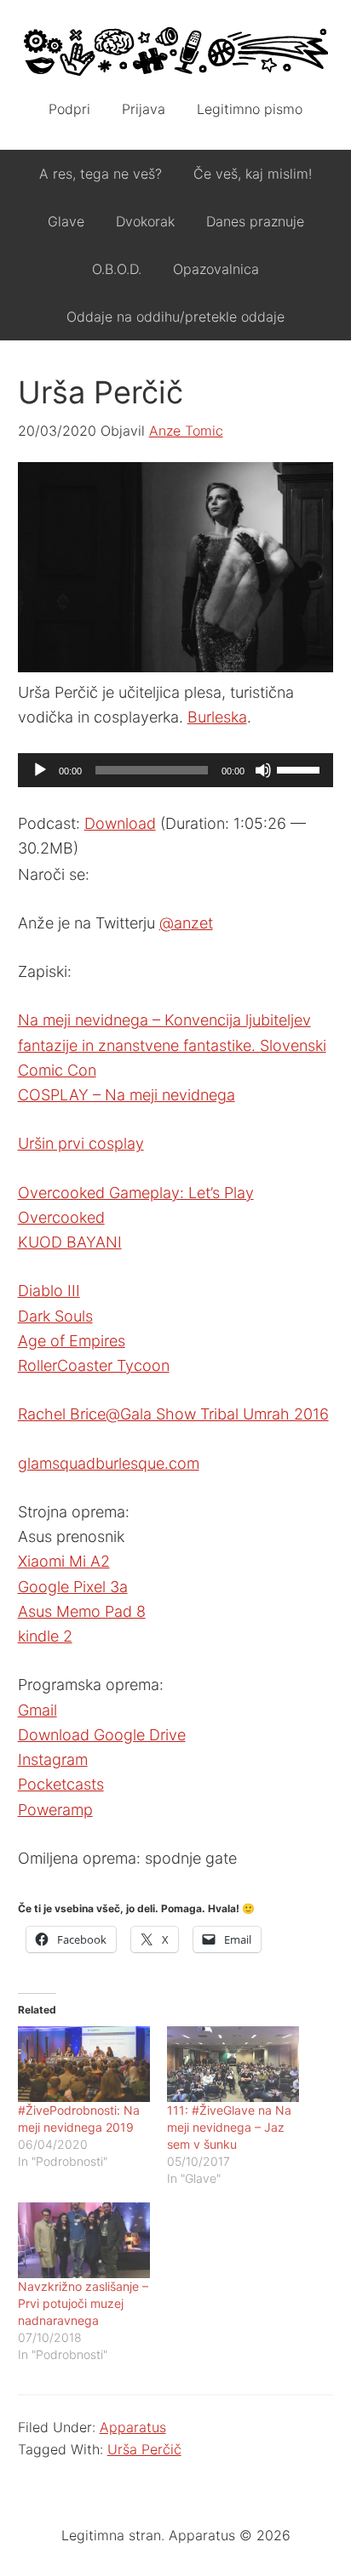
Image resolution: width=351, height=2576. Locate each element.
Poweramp (55, 1810)
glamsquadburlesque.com (109, 1463)
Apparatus (176, 51)
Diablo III (49, 1291)
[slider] (301, 768)
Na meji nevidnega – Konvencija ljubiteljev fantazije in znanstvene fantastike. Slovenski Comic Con (172, 1045)
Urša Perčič (144, 2449)
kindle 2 (45, 1636)
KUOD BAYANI (70, 1242)
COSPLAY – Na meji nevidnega (127, 1095)
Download (120, 823)
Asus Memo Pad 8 (82, 1611)
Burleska (217, 717)
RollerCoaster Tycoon (94, 1365)
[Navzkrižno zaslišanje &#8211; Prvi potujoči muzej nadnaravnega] (84, 2240)
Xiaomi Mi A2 (64, 1561)
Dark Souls (55, 1316)
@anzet (186, 923)
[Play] (40, 770)
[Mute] (263, 770)
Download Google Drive (102, 1735)
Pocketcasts (61, 1784)
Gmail (37, 1710)
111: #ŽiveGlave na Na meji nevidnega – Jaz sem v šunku (229, 2127)
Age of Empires (72, 1341)
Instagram (53, 1759)
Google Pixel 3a (73, 1587)
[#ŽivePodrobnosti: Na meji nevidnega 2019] (84, 2064)
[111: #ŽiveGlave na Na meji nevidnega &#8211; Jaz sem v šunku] (233, 2064)
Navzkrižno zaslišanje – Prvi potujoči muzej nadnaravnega (83, 2303)
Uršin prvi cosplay (81, 1143)
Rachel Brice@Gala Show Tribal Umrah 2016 (173, 1414)
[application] (176, 770)
